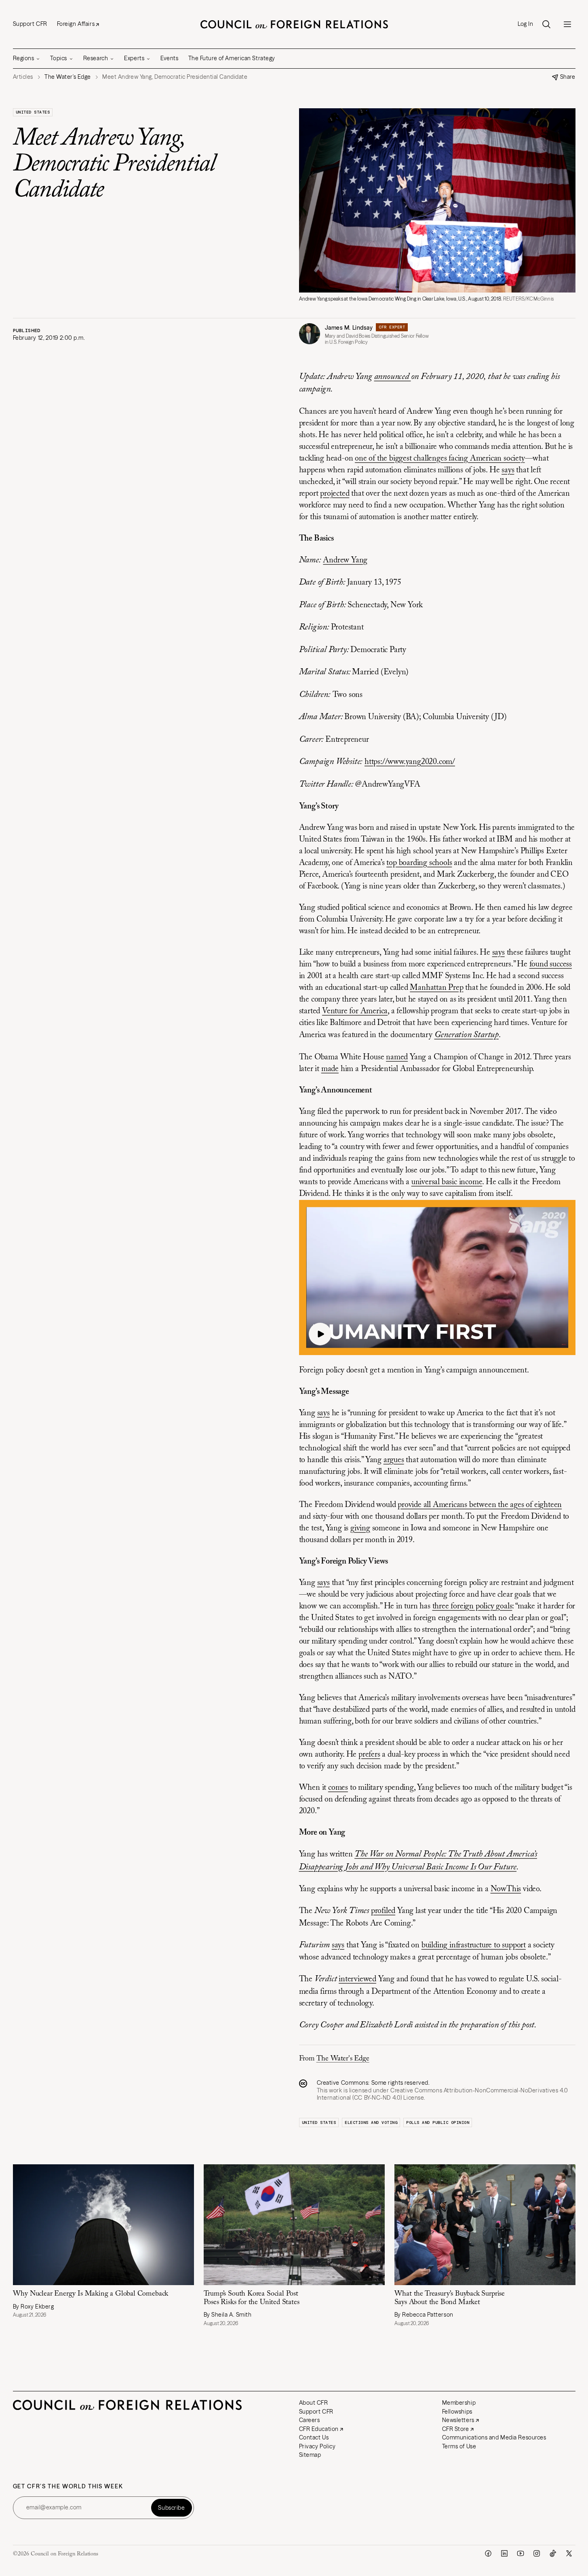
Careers (310, 2420)
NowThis (506, 1889)
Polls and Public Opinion (438, 2122)
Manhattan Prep (436, 988)
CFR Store (456, 2429)
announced (393, 377)
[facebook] (488, 2553)
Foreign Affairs (76, 24)
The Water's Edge (343, 2059)
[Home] (294, 24)
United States (33, 112)
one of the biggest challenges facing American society (440, 459)
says (508, 470)
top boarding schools (419, 863)
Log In (525, 24)
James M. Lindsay (349, 328)
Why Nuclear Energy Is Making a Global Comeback (91, 2294)
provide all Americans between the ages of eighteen (480, 1505)
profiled (383, 1911)
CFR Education (319, 2429)
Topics (58, 58)
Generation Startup (467, 1035)
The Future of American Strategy (232, 58)
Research (96, 58)
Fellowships (457, 2412)
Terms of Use (459, 2446)
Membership (459, 2403)
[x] (569, 2553)
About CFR (314, 2403)
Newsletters (458, 2420)
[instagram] (537, 2553)
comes (338, 1788)
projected (335, 494)
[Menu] (567, 24)
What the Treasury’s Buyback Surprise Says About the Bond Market (450, 2298)
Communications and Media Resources (494, 2437)
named (397, 1057)
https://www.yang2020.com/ (410, 762)
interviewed (357, 1979)
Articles (23, 77)
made (330, 1069)
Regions (24, 58)
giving (360, 1528)
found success (551, 964)
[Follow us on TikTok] (553, 2553)
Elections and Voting (371, 2122)
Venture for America (355, 1011)
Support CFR (30, 24)
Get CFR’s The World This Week (68, 2487)
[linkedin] (504, 2553)
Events (169, 58)
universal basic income (447, 1182)
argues (394, 1460)
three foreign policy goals (472, 1606)
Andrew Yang (345, 560)
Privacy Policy (317, 2446)
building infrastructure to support (474, 1945)
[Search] (546, 24)
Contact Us (314, 2437)
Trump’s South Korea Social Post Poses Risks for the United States (252, 2298)
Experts (134, 58)
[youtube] (521, 2553)
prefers (369, 1755)
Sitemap (310, 2455)
